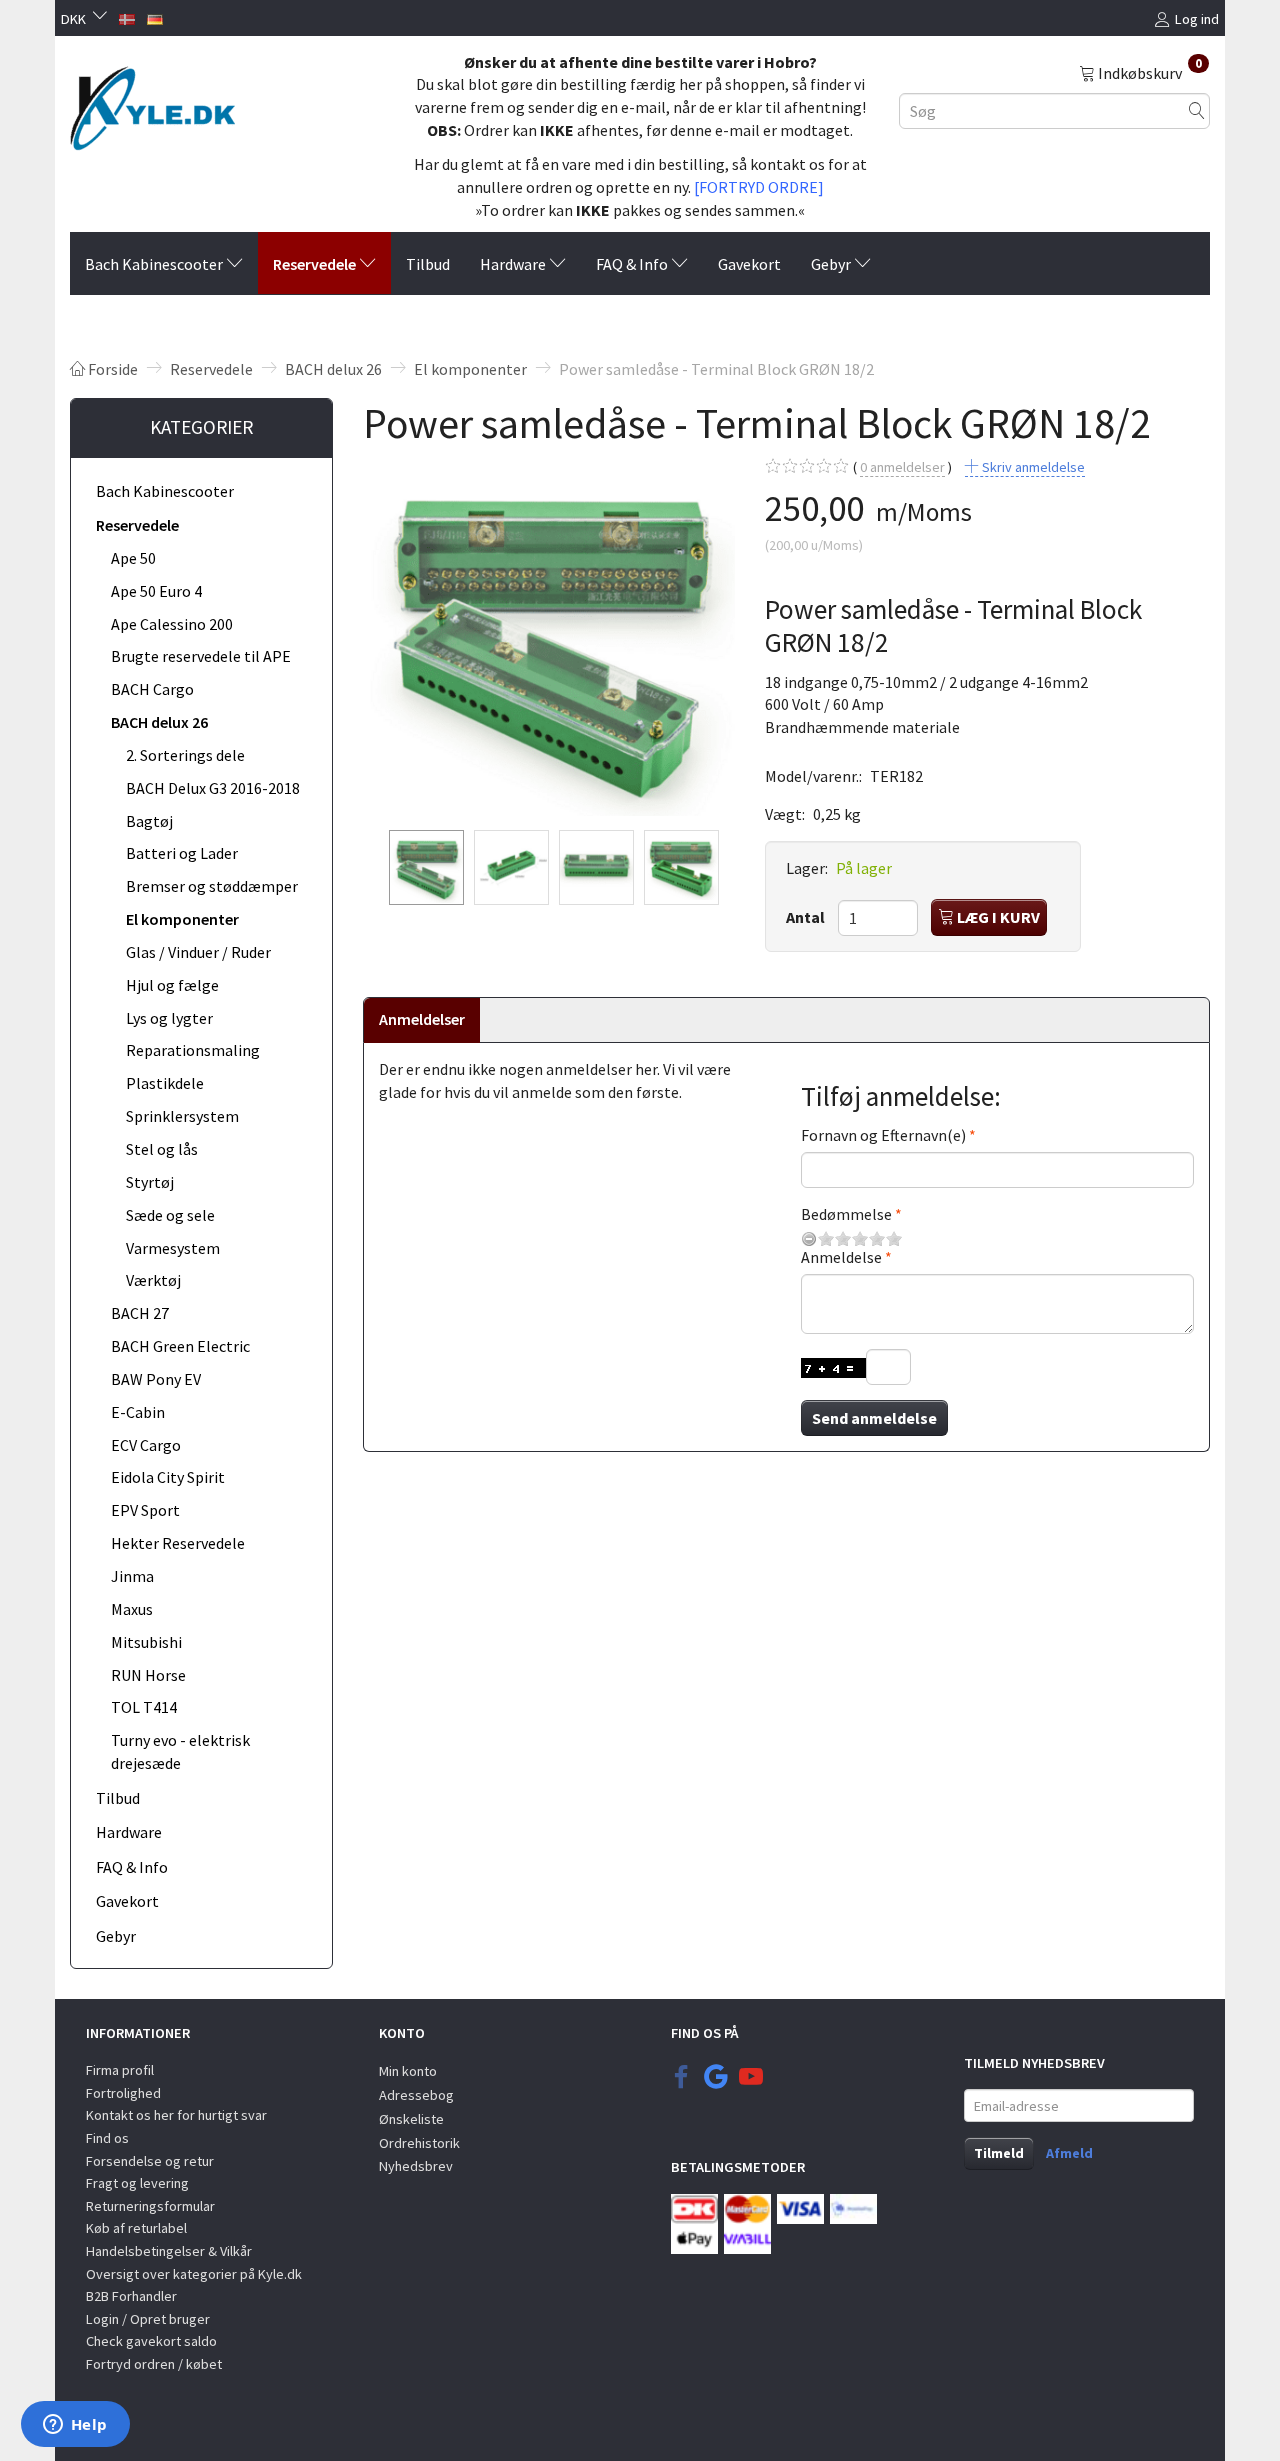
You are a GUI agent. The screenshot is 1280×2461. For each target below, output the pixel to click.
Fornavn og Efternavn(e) (883, 1135)
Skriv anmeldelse (1032, 467)
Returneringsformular (150, 2206)
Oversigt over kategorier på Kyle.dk (194, 2274)
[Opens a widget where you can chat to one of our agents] (75, 2426)
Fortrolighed (123, 2093)
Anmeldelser (422, 1019)
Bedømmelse (846, 1214)
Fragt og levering (137, 2183)
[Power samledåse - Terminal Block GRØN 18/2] (549, 636)
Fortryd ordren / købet (154, 2364)
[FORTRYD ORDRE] (759, 187)
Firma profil (120, 2070)
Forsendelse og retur (150, 2161)
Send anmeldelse (874, 1418)
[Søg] (1197, 110)
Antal (807, 917)
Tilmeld (999, 2153)
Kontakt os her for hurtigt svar (176, 2115)
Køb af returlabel (136, 2228)
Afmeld (1069, 2153)
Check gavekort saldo (151, 2341)
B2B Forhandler (131, 2296)
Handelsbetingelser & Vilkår (169, 2251)
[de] (155, 17)
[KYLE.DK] (152, 103)
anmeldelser (902, 467)
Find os (107, 2138)
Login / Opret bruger (148, 2319)
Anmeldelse (841, 1257)
